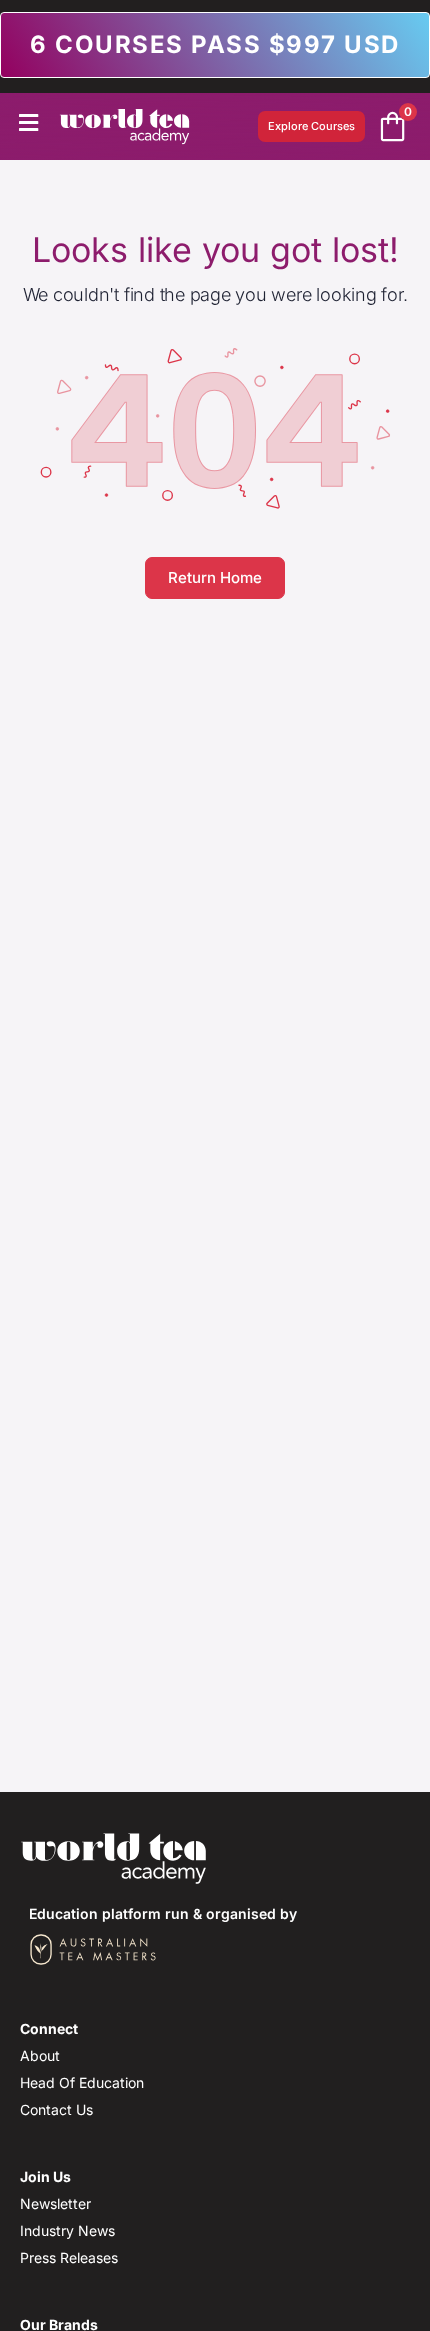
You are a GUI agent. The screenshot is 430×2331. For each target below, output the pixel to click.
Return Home (215, 577)
